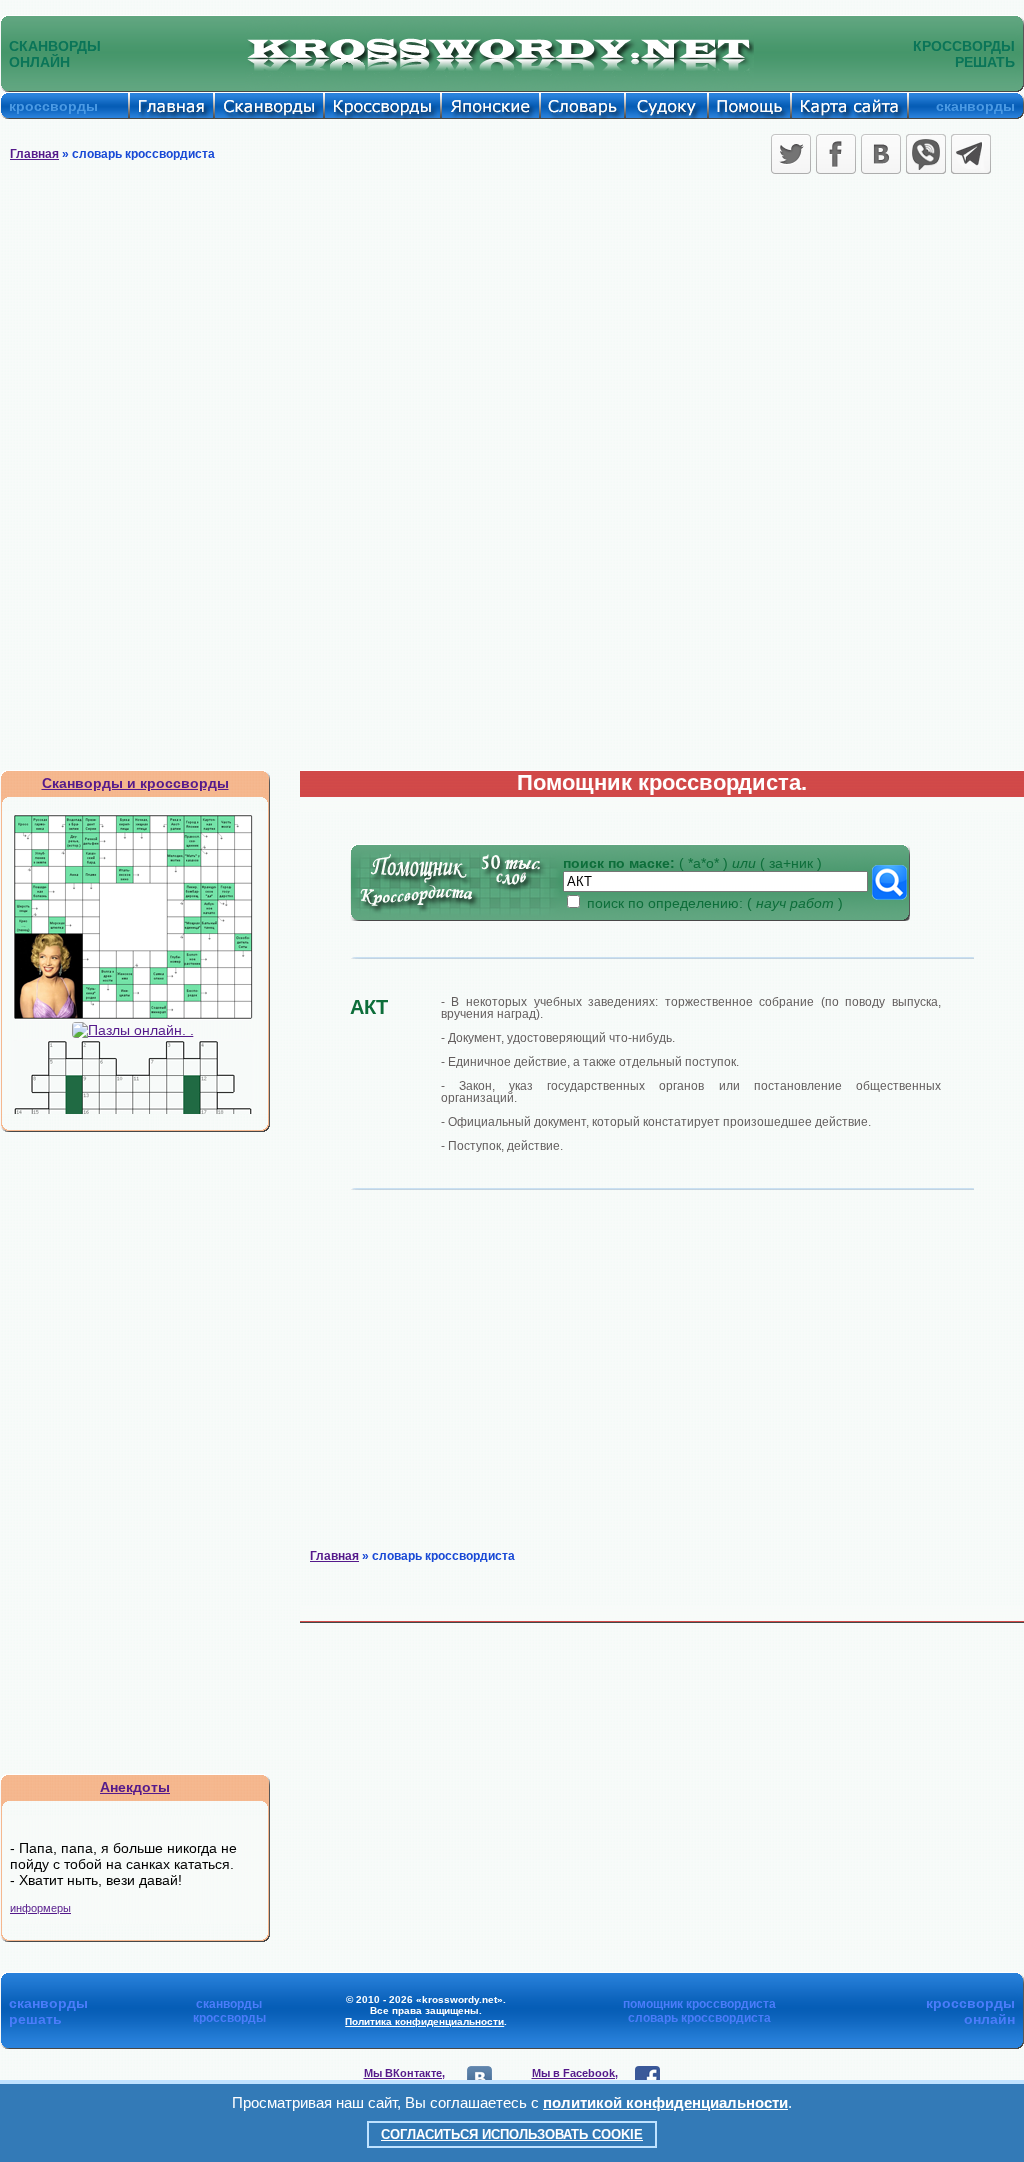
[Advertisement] (512, 330)
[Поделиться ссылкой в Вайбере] (926, 154)
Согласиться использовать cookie (512, 2134)
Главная (34, 154)
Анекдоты (135, 1787)
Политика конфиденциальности (424, 2021)
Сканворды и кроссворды (135, 783)
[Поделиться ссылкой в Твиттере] (791, 154)
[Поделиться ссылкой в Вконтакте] (881, 154)
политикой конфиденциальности (665, 2102)
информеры (40, 1908)
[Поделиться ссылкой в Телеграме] (971, 154)
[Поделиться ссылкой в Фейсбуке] (836, 154)
